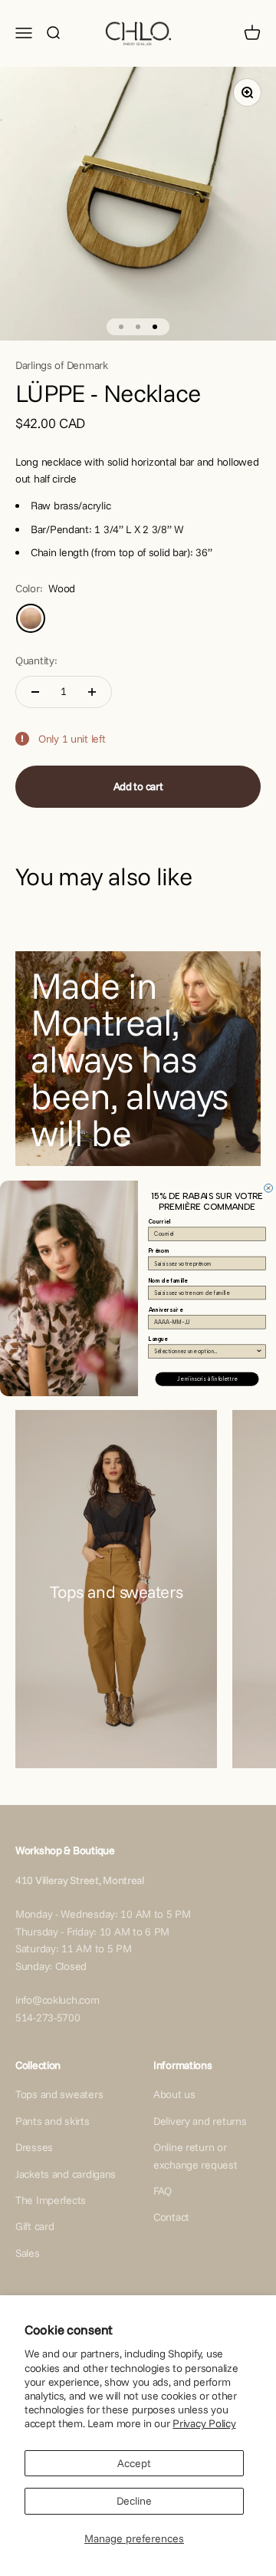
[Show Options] (259, 1351)
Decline (134, 2501)
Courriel (160, 1222)
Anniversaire (166, 1310)
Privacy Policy (204, 2423)
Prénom (159, 1251)
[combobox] (205, 1351)
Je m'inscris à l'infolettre (207, 1379)
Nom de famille (168, 1280)
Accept (134, 2463)
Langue (158, 1339)
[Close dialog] (269, 1188)
